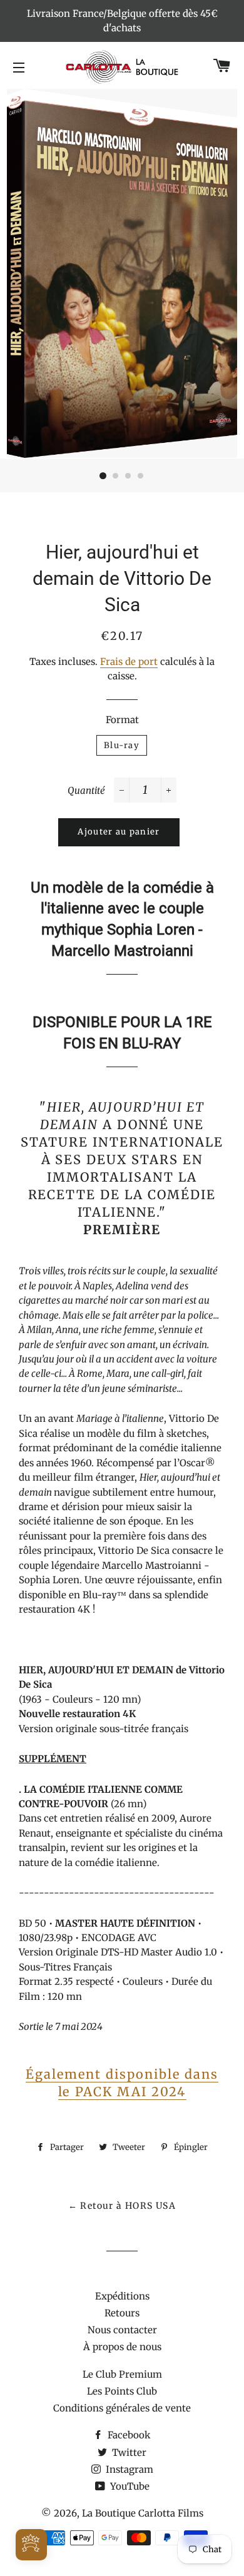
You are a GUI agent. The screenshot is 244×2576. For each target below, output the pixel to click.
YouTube (129, 2486)
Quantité (86, 790)
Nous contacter (122, 2330)
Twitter (128, 2452)
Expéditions (122, 2296)
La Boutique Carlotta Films (143, 2513)
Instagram (128, 2469)
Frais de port (129, 662)
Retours (122, 2313)
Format (122, 720)
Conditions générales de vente (122, 2408)
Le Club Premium (122, 2374)
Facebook (128, 2435)
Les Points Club (122, 2391)
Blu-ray (122, 745)
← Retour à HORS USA (122, 2206)
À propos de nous (122, 2347)
